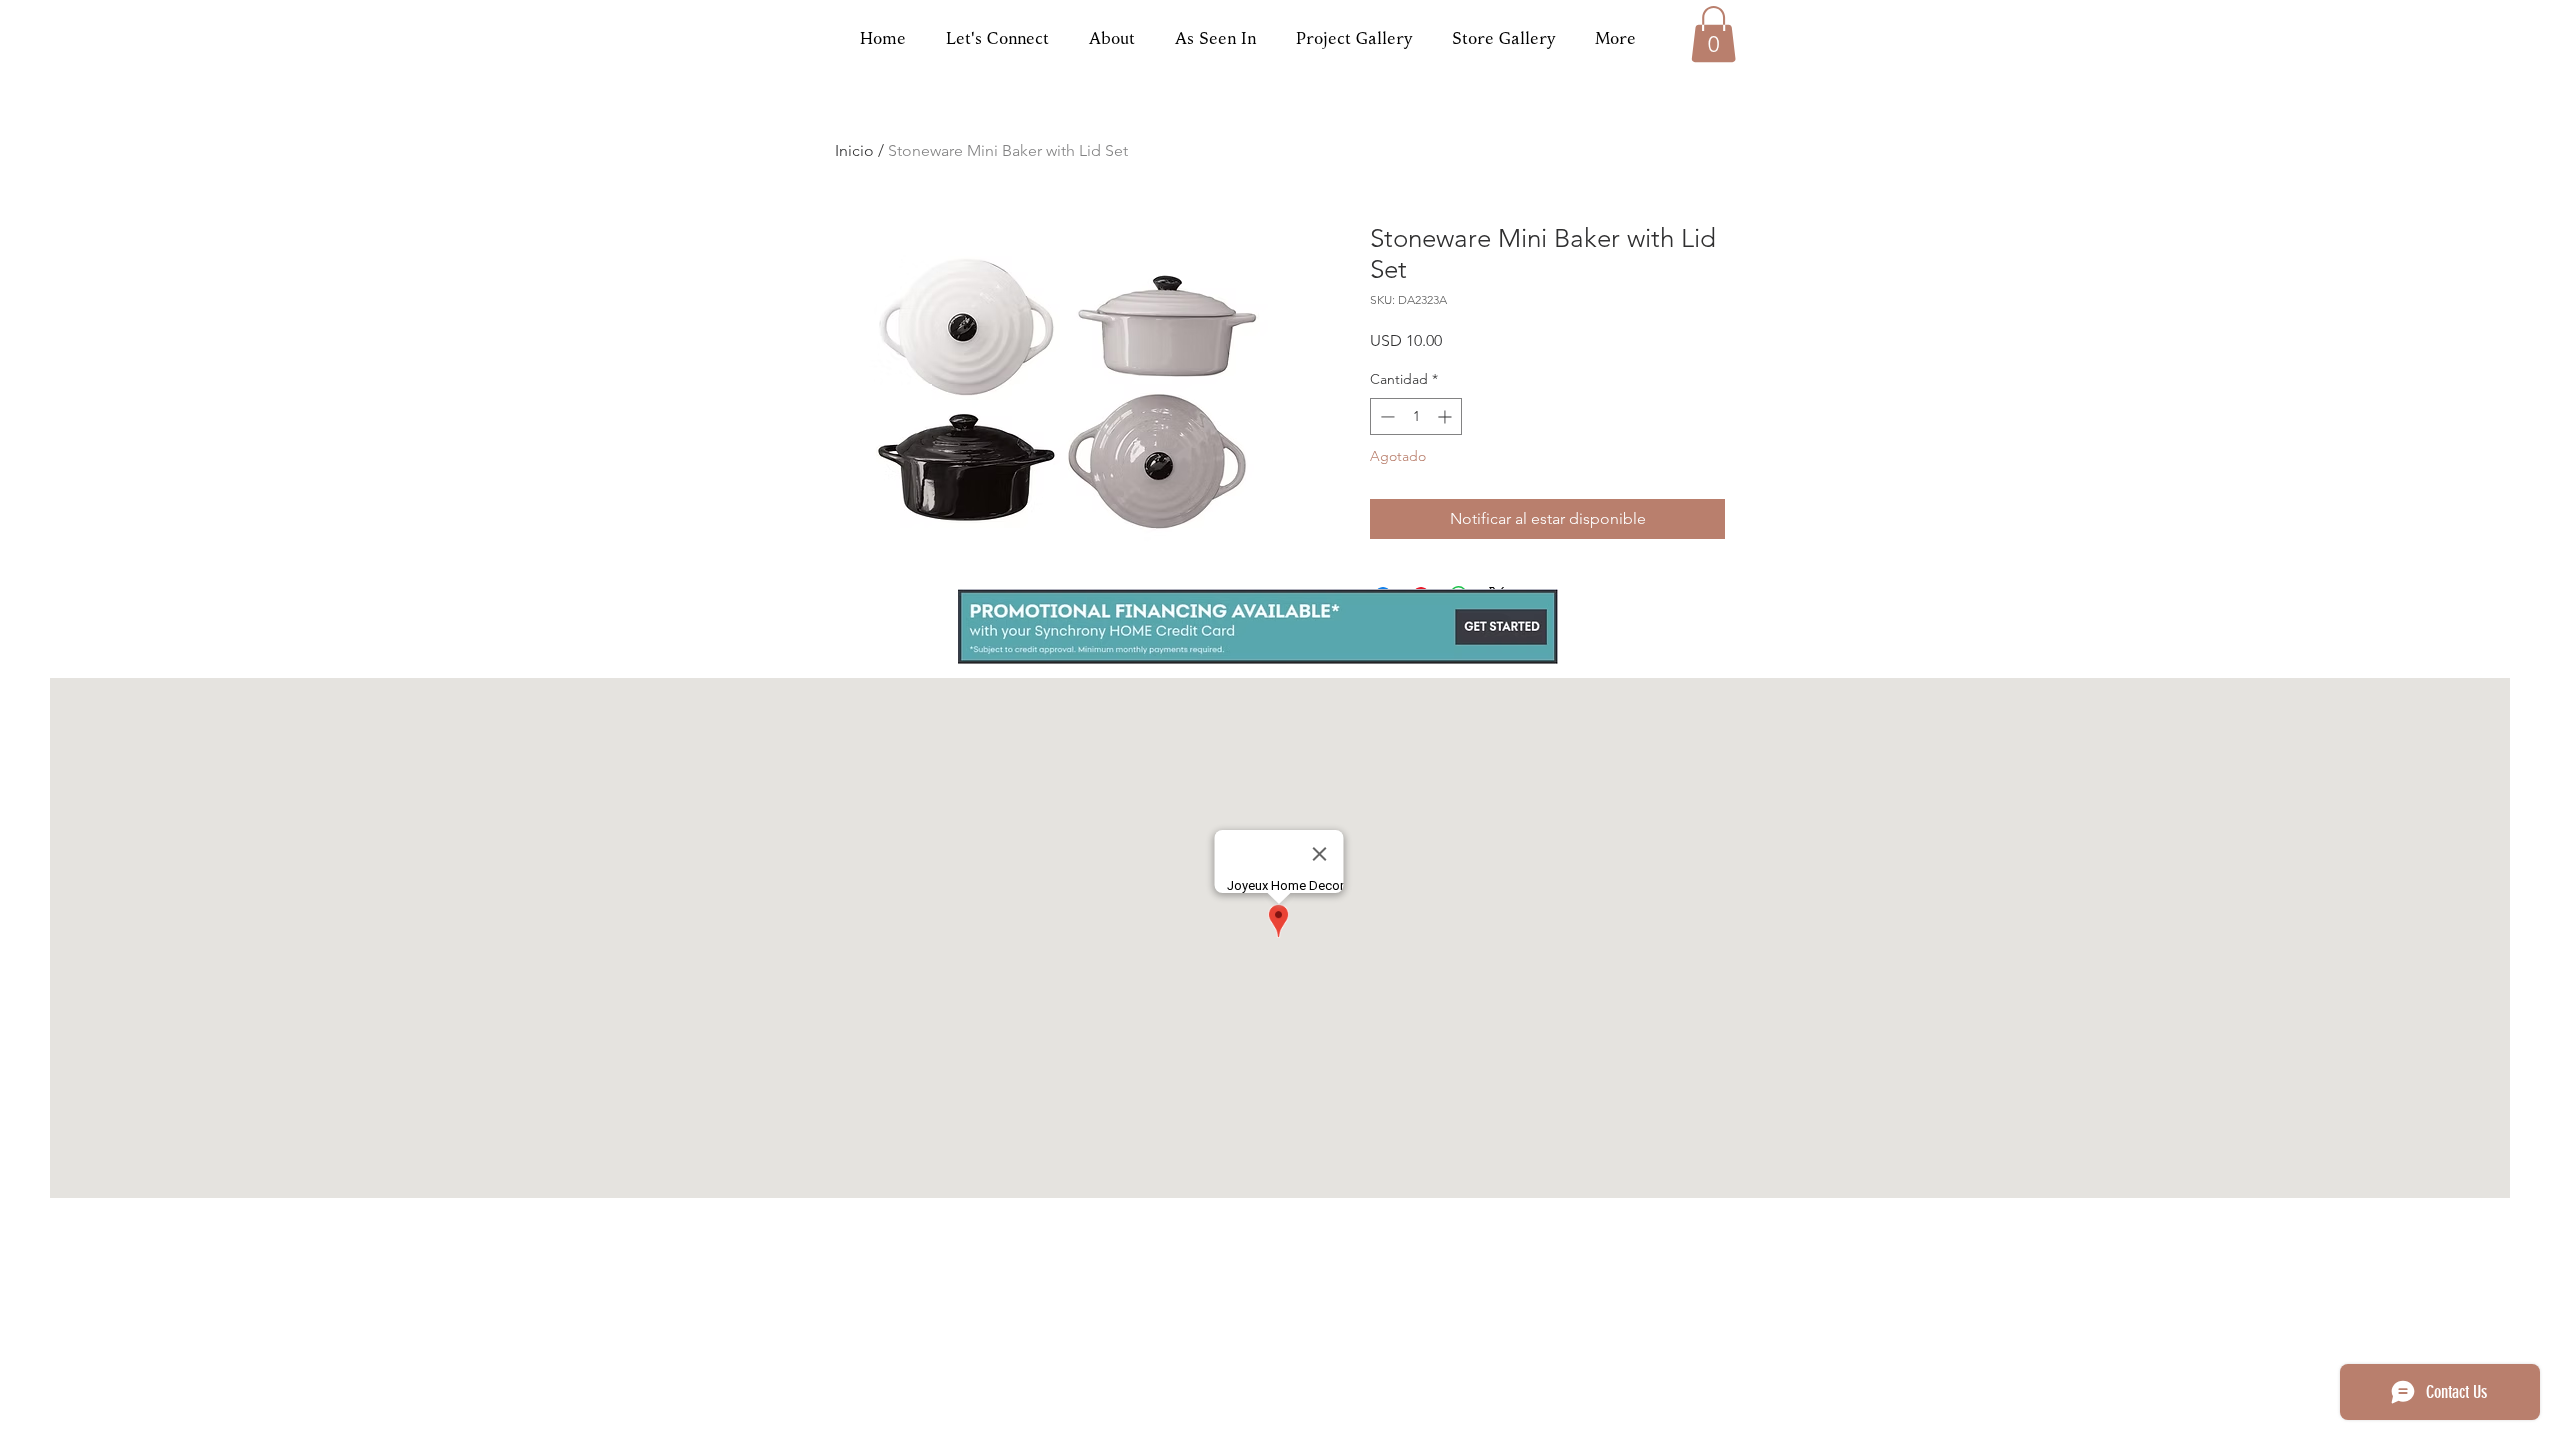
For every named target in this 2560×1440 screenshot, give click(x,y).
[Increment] (1446, 416)
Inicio (854, 150)
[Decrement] (1385, 416)
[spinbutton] (1416, 416)
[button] (1713, 34)
